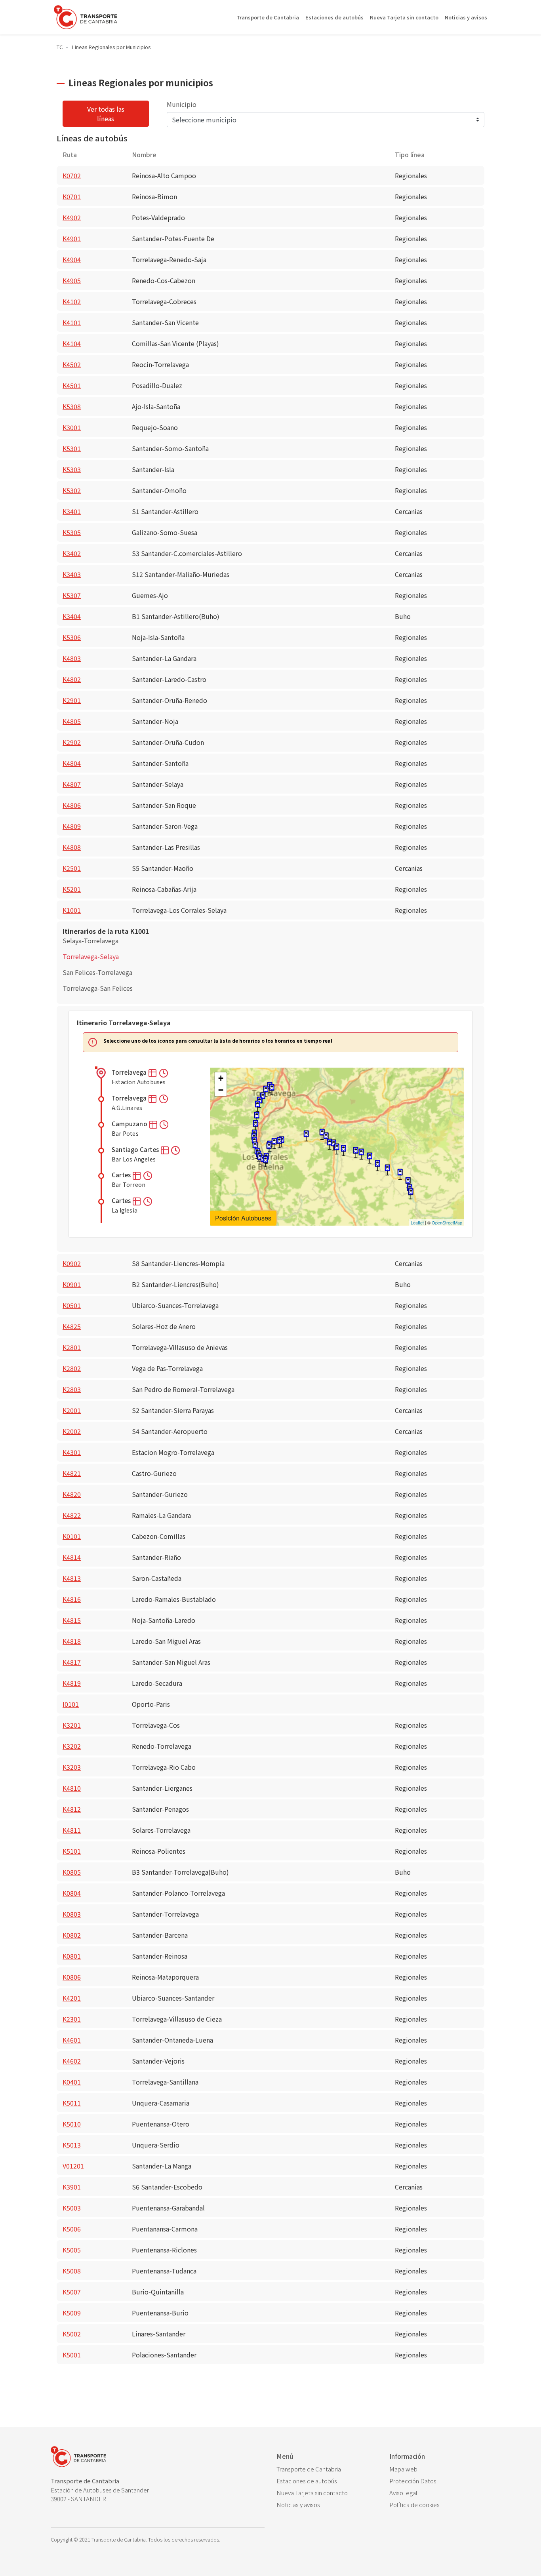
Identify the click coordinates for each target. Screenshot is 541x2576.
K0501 (72, 1305)
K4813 (72, 1578)
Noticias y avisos (466, 17)
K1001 (72, 910)
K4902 (72, 217)
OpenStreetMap (447, 1222)
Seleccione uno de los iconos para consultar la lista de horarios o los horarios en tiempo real (218, 1041)
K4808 (72, 847)
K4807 (72, 784)
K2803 (72, 1389)
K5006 (72, 2229)
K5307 (72, 595)
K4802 (72, 679)
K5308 (72, 406)
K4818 (72, 1641)
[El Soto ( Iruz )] (343, 1151)
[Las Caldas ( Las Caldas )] (255, 1126)
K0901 (72, 1284)
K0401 (72, 2082)
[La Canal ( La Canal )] (377, 1166)
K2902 (72, 742)
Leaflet (417, 1222)
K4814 (72, 1557)
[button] (153, 1072)
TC (60, 47)
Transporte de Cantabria (268, 17)
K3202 (72, 1746)
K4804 (72, 763)
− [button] (221, 1090)
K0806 (72, 1977)
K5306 (72, 637)
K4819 (72, 1683)
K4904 (72, 259)
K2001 (72, 1410)
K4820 (72, 1494)
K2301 (72, 2019)
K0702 (72, 175)
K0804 (72, 1893)
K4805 (72, 721)
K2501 (72, 868)
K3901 (72, 2187)
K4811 (72, 1830)
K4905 (72, 280)
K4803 (72, 658)
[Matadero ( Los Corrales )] (265, 1162)
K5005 (72, 2250)
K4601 (72, 2040)
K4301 (72, 1452)
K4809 (72, 826)
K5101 (72, 1851)
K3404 (72, 616)
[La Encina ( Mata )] (279, 1143)
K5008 (72, 2271)
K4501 (72, 385)
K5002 (72, 2334)
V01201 (73, 2166)
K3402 (72, 553)
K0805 (72, 1872)
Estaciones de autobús (334, 17)
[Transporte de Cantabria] (86, 17)
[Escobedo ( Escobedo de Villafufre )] (356, 1153)
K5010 (72, 2124)
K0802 (72, 1935)
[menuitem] (327, 2469)
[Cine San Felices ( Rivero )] (269, 1148)
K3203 (72, 1767)
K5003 (72, 2208)
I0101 (71, 1704)
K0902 (72, 1263)
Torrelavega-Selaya (91, 956)
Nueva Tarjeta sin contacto (404, 17)
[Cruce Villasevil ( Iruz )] (337, 1149)
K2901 (72, 700)
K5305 (72, 532)
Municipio (182, 104)
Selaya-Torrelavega (90, 941)
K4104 (72, 343)
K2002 (72, 1431)
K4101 (72, 322)
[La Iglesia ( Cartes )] (257, 1106)
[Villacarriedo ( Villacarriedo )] (408, 1183)
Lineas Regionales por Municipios (111, 47)
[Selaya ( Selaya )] (411, 1194)
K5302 (72, 490)
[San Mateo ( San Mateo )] (255, 1147)
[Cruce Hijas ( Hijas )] (306, 1136)
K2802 (72, 1368)
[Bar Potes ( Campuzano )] (266, 1091)
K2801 (72, 1347)
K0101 (72, 1536)
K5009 (72, 2313)
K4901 (72, 238)
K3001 (72, 427)
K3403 (72, 574)
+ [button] (221, 1078)
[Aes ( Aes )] (326, 1138)
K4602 (72, 2061)
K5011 (72, 2103)
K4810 (72, 1788)
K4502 (72, 364)
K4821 (72, 1473)
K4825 (72, 1326)
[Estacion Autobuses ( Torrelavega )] (272, 1090)
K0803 (72, 1914)
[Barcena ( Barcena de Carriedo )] (400, 1174)
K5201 (72, 889)
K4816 (72, 1599)
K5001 (72, 2355)
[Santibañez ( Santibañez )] (387, 1170)
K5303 (72, 469)
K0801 (72, 1956)
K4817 (72, 1662)
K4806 (72, 805)
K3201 (72, 1725)
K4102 (72, 301)
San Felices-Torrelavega (97, 972)
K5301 (72, 448)
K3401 (72, 511)
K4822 (72, 1515)
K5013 (72, 2145)
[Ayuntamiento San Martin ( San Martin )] (370, 1158)
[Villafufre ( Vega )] (361, 1154)
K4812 (72, 1809)
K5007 (72, 2292)
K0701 (72, 196)
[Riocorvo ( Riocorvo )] (257, 1117)
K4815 (72, 1620)
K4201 (72, 1998)
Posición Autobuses (243, 1218)
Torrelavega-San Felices (98, 988)
